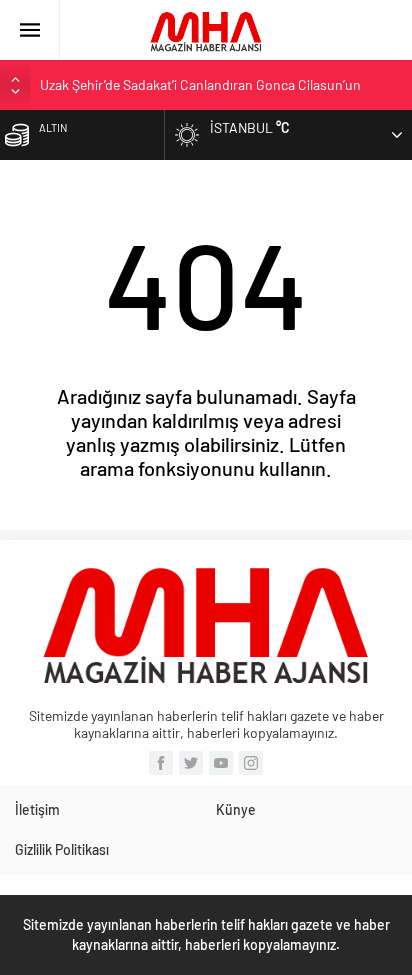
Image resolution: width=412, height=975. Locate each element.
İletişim (37, 809)
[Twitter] (191, 763)
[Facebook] (161, 763)
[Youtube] (221, 763)
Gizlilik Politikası (62, 849)
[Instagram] (251, 763)
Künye (236, 809)
